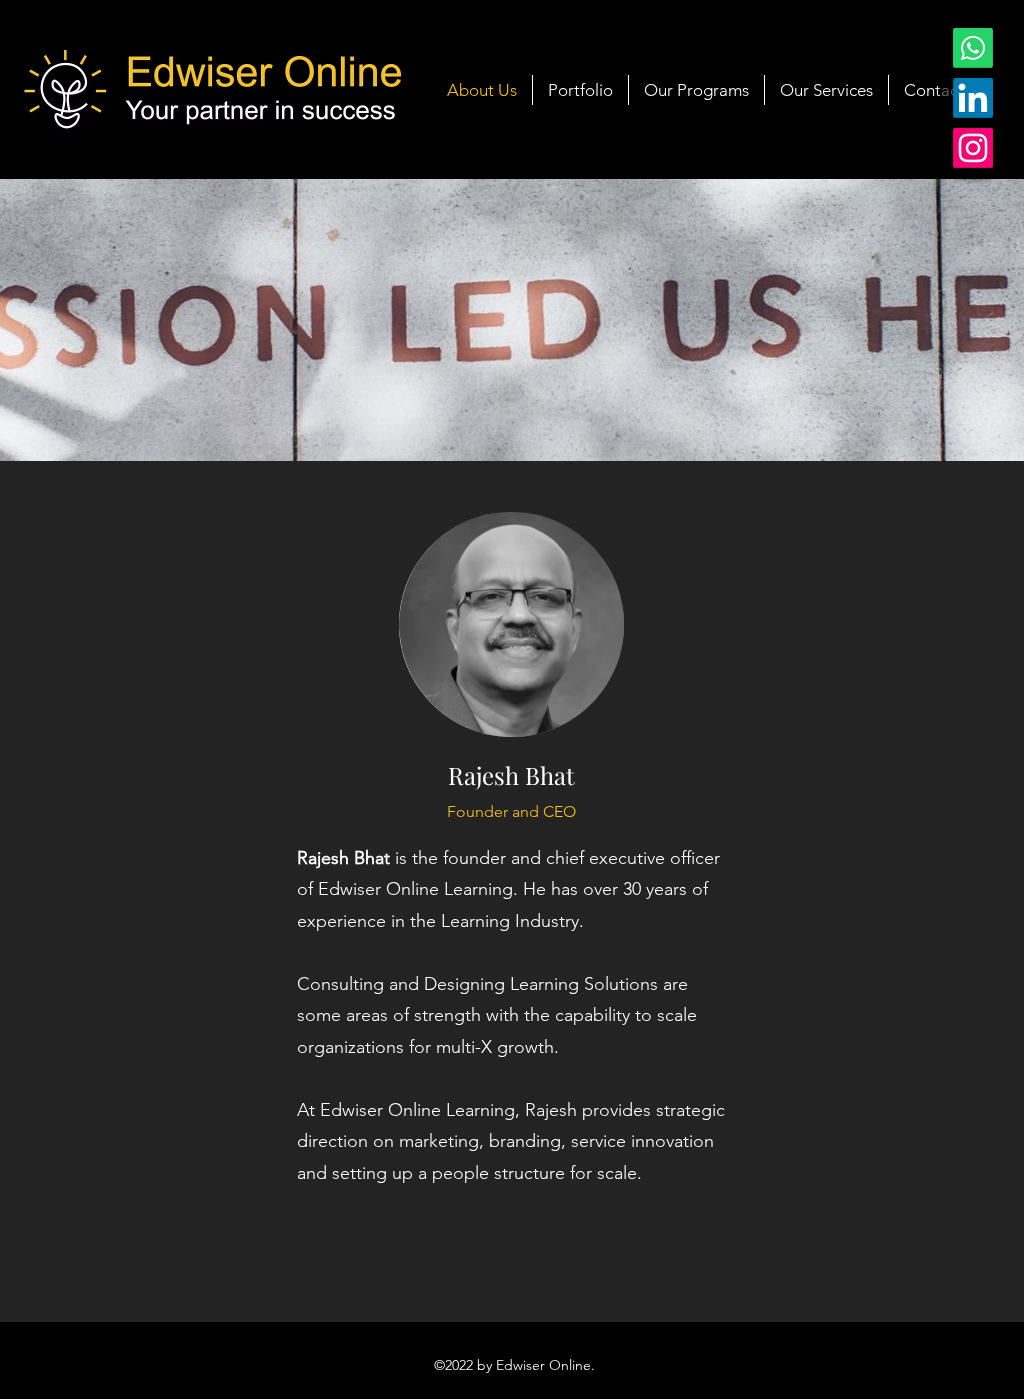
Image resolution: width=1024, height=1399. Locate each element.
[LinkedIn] (973, 98)
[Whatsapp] (973, 48)
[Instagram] (973, 148)
